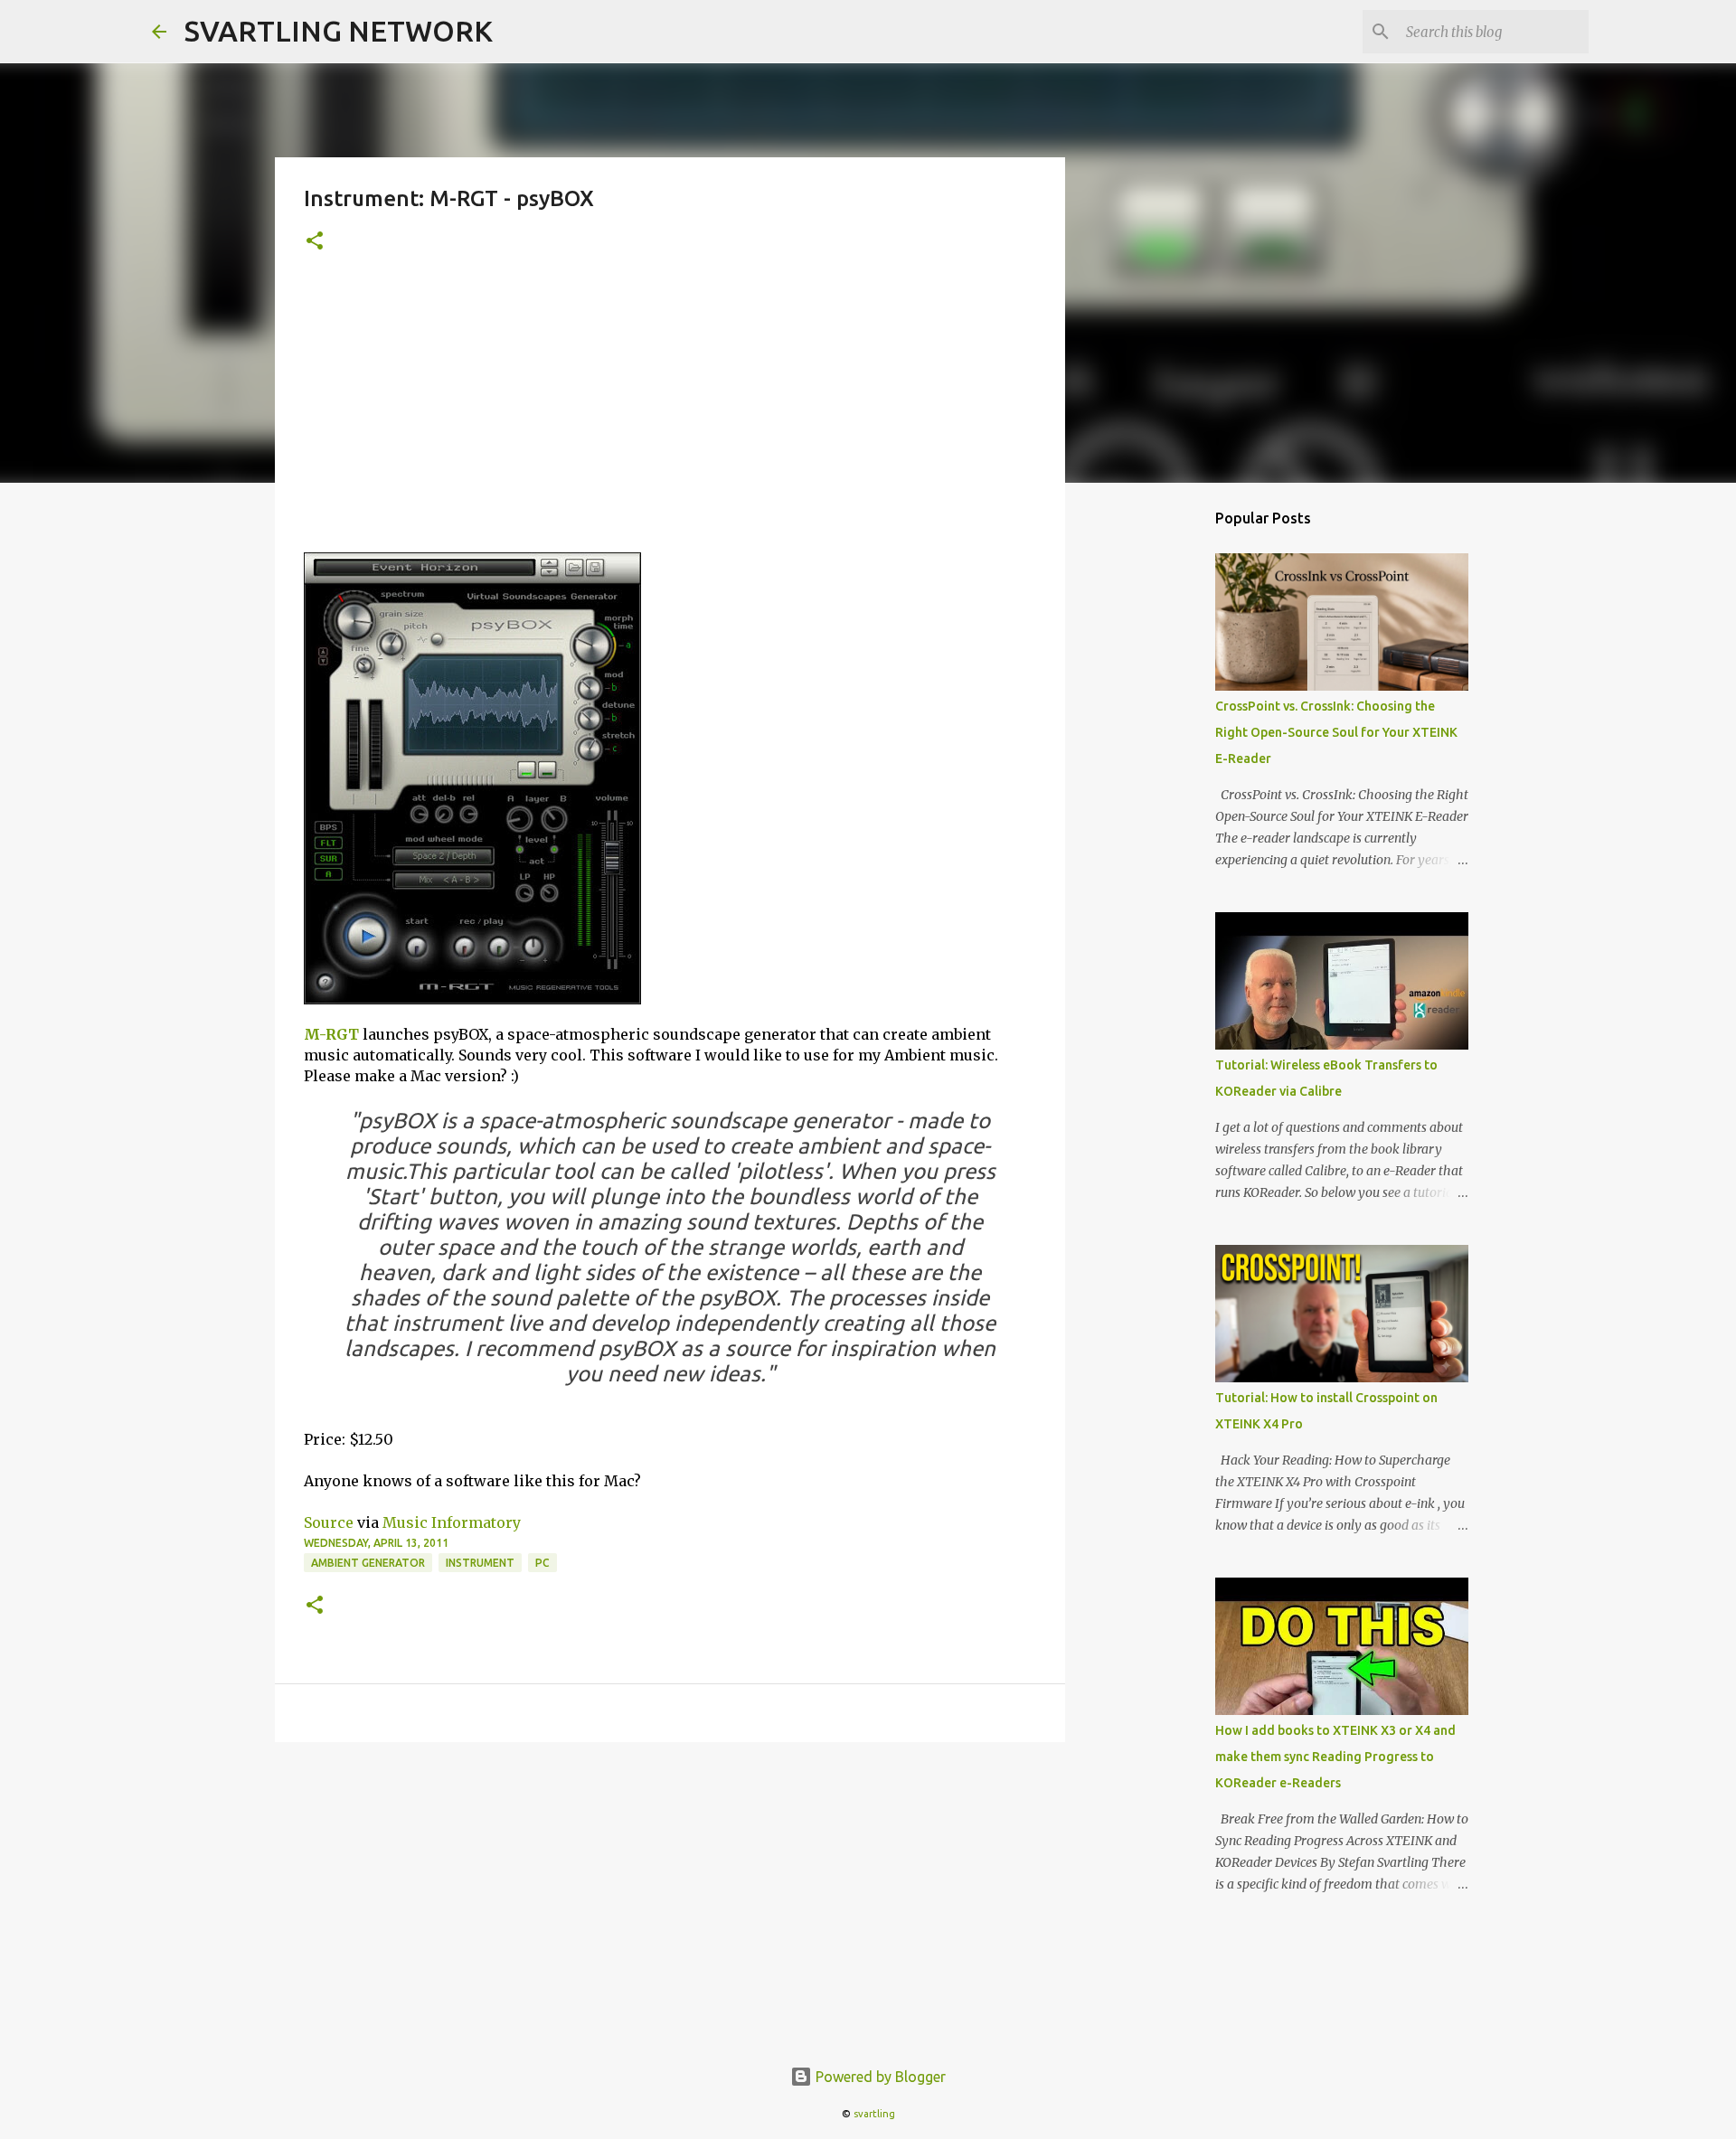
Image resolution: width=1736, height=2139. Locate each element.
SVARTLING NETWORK (339, 31)
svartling (874, 2114)
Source (329, 1522)
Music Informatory (452, 1522)
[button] (315, 242)
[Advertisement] (670, 417)
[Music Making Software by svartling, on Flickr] (472, 999)
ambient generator (368, 1563)
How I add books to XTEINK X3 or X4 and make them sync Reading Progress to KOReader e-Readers (1335, 1757)
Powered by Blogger (879, 2077)
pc (542, 1563)
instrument (480, 1563)
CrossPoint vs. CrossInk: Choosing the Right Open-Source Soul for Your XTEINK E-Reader (1336, 732)
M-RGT (331, 1034)
